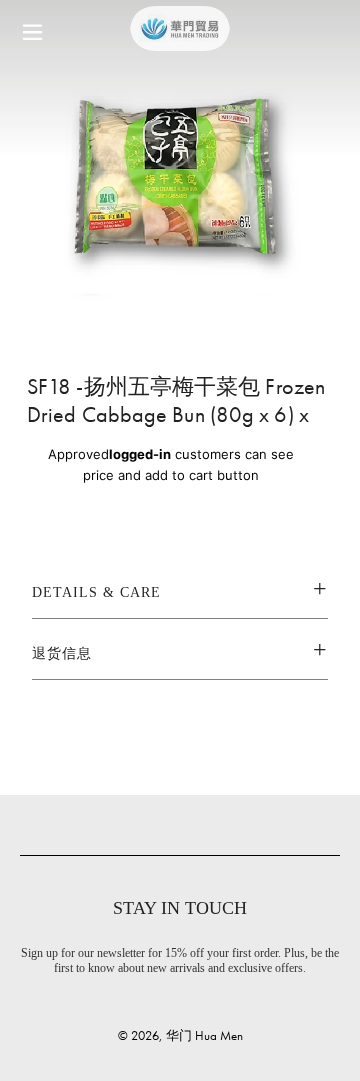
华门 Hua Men (204, 1035)
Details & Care (96, 592)
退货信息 (62, 653)
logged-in (140, 454)
